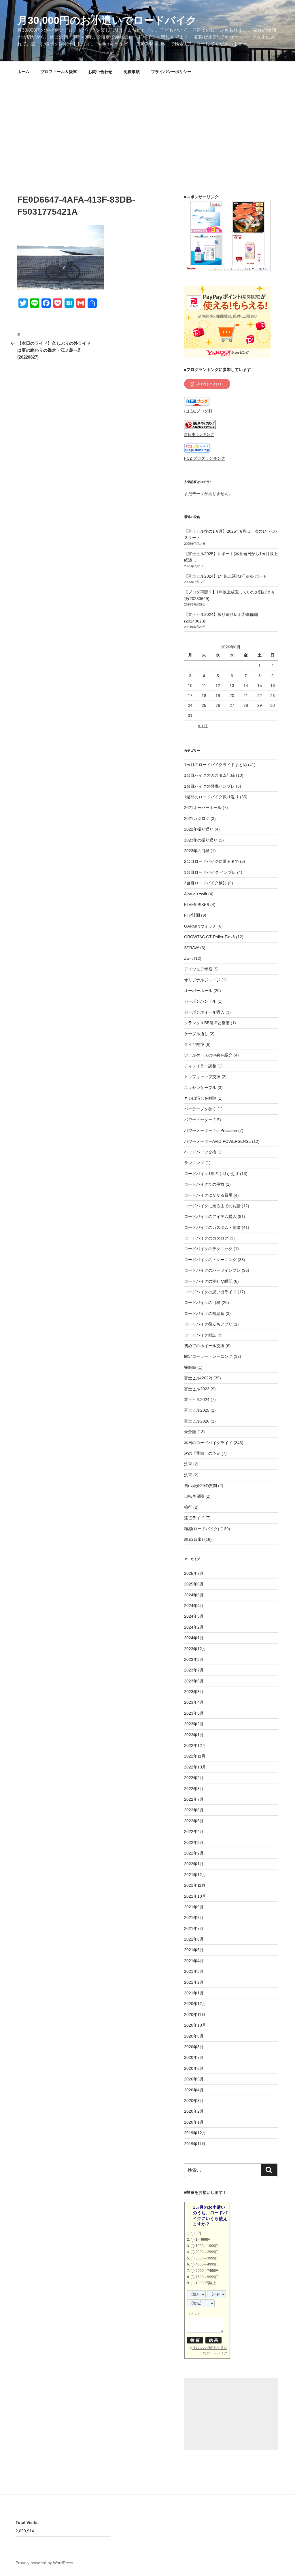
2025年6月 (194, 1584)
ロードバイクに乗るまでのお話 (212, 1206)
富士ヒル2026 (197, 1421)
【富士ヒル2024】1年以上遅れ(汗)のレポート (226, 576)
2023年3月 (194, 1713)
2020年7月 (194, 2057)
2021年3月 (194, 1971)
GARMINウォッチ (200, 926)
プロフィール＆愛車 (59, 72)
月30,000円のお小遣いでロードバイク (107, 20)
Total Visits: (28, 2522)
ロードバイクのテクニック (208, 1249)
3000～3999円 (207, 2258)
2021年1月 (194, 1993)
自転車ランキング (199, 435)
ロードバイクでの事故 (204, 1184)
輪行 (188, 1507)
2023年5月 (194, 1692)
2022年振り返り (199, 829)
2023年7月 (194, 1670)
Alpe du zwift (196, 894)
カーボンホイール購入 (204, 1012)
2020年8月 (194, 2047)
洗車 (188, 1464)
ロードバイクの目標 (202, 1303)
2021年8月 (194, 1918)
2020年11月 (195, 2015)
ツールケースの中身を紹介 (208, 1055)
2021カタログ (197, 818)
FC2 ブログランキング (205, 458)
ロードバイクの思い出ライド (210, 1292)
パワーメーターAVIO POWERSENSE (218, 1141)
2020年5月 (194, 2079)
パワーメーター (198, 1120)
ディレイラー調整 (200, 1066)
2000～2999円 (207, 2252)
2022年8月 (194, 1789)
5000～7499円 (207, 2271)
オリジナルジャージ (202, 980)
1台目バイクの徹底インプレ (209, 786)
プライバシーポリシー (171, 72)
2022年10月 (195, 1767)
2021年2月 (194, 1982)
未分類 (190, 1432)
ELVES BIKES (197, 905)
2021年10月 (195, 1896)
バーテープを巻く (200, 1109)
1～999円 (203, 2240)
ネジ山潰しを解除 (200, 1098)
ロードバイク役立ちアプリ (208, 1324)
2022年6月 (194, 1810)
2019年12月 (195, 2133)
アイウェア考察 (198, 969)
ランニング (194, 1163)
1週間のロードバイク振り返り (211, 797)
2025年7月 (194, 1573)
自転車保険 (194, 1496)
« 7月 (203, 726)
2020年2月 (194, 2111)
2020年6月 (194, 2068)
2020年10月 (195, 2025)
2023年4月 (194, 1702)
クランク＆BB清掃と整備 (207, 1023)
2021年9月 (194, 1907)
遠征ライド (194, 1518)
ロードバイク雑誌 (200, 1335)
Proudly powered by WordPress (44, 2563)
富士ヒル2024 (197, 1400)
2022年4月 (194, 1831)
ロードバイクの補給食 (204, 1313)
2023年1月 (194, 1735)
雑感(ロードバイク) (202, 1529)
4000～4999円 (207, 2264)
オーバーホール (198, 991)
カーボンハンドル (200, 1001)
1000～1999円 (207, 2246)
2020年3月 (194, 2101)
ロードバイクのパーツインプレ (212, 1270)
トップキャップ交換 (202, 1077)
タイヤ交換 (194, 1044)
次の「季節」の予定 (202, 1453)
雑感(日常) (194, 1539)
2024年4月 (194, 1606)
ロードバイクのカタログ (206, 1238)
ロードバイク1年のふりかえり (211, 1174)
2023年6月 (194, 1681)
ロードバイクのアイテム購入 (210, 1216)
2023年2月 (194, 1724)
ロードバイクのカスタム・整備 (212, 1227)
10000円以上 (206, 2283)
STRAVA (192, 948)
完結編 (190, 1367)
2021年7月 (194, 1928)
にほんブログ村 (198, 411)
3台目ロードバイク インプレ (210, 872)
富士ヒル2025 (197, 1410)
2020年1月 (194, 2122)
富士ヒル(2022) (198, 1378)
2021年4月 (194, 1961)
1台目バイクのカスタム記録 (209, 775)
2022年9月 (194, 1778)
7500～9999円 (207, 2277)
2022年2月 (194, 1853)
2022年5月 (194, 1821)
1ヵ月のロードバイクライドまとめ (215, 765)
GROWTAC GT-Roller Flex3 (209, 937)
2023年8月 (194, 1659)
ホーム (23, 72)
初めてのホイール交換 (204, 1346)
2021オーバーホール (203, 808)
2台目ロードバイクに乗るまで (211, 861)
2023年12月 (195, 1649)
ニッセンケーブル (200, 1088)
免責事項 (132, 72)
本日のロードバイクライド (208, 1443)
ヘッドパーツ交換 (200, 1152)
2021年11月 (195, 1885)
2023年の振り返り (201, 840)
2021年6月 (194, 1939)
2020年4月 (194, 2090)
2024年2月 (194, 1627)
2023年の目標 (197, 851)
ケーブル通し (196, 1034)
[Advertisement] (147, 125)
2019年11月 (195, 2144)
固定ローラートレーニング (208, 1356)
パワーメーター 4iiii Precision (211, 1130)
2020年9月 (194, 2036)
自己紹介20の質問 (201, 1486)
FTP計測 (192, 915)
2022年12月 (195, 1745)
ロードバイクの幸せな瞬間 (208, 1281)
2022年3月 (194, 1842)
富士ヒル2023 (197, 1389)
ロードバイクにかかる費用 (208, 1195)
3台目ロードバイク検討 (205, 883)
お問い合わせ (100, 72)
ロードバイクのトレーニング (210, 1260)
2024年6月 (194, 1595)
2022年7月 (194, 1799)
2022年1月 (194, 1864)
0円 (198, 2233)
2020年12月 (195, 2004)
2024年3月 (194, 1616)
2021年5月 (194, 1950)
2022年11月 (195, 1756)
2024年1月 (194, 1638)
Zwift (188, 958)
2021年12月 (195, 1875)
